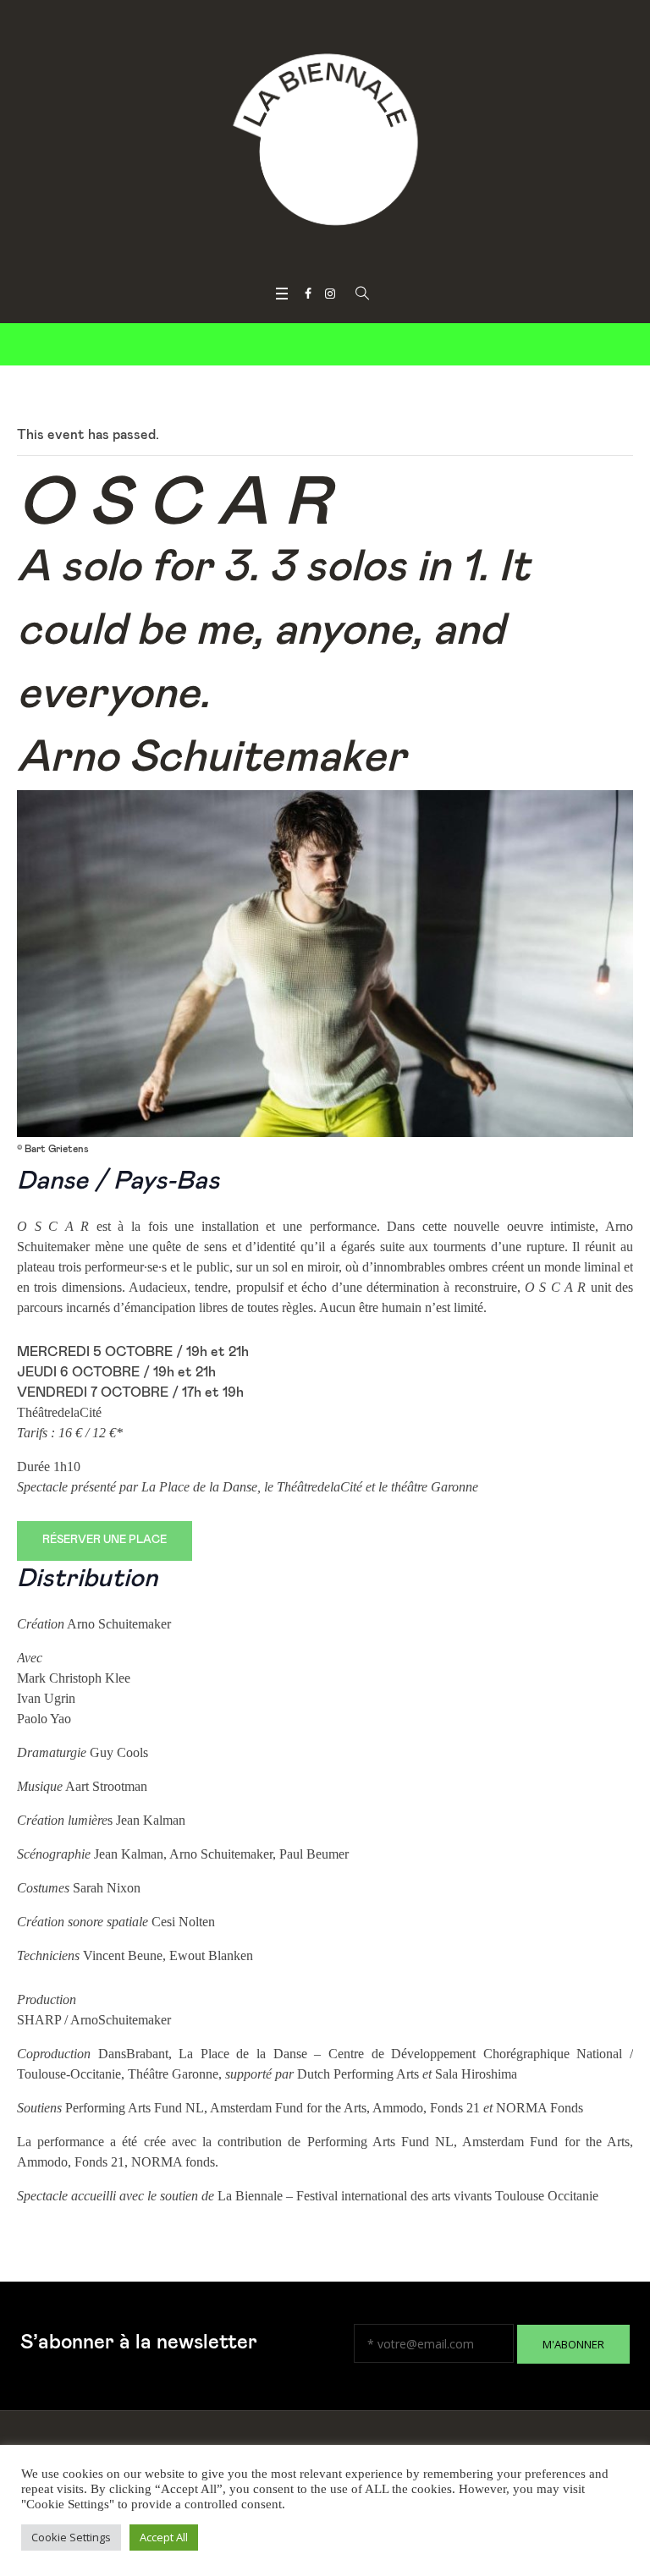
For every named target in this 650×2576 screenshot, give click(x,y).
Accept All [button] (164, 2537)
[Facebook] (308, 294)
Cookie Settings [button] (71, 2537)
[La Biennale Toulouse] (325, 140)
